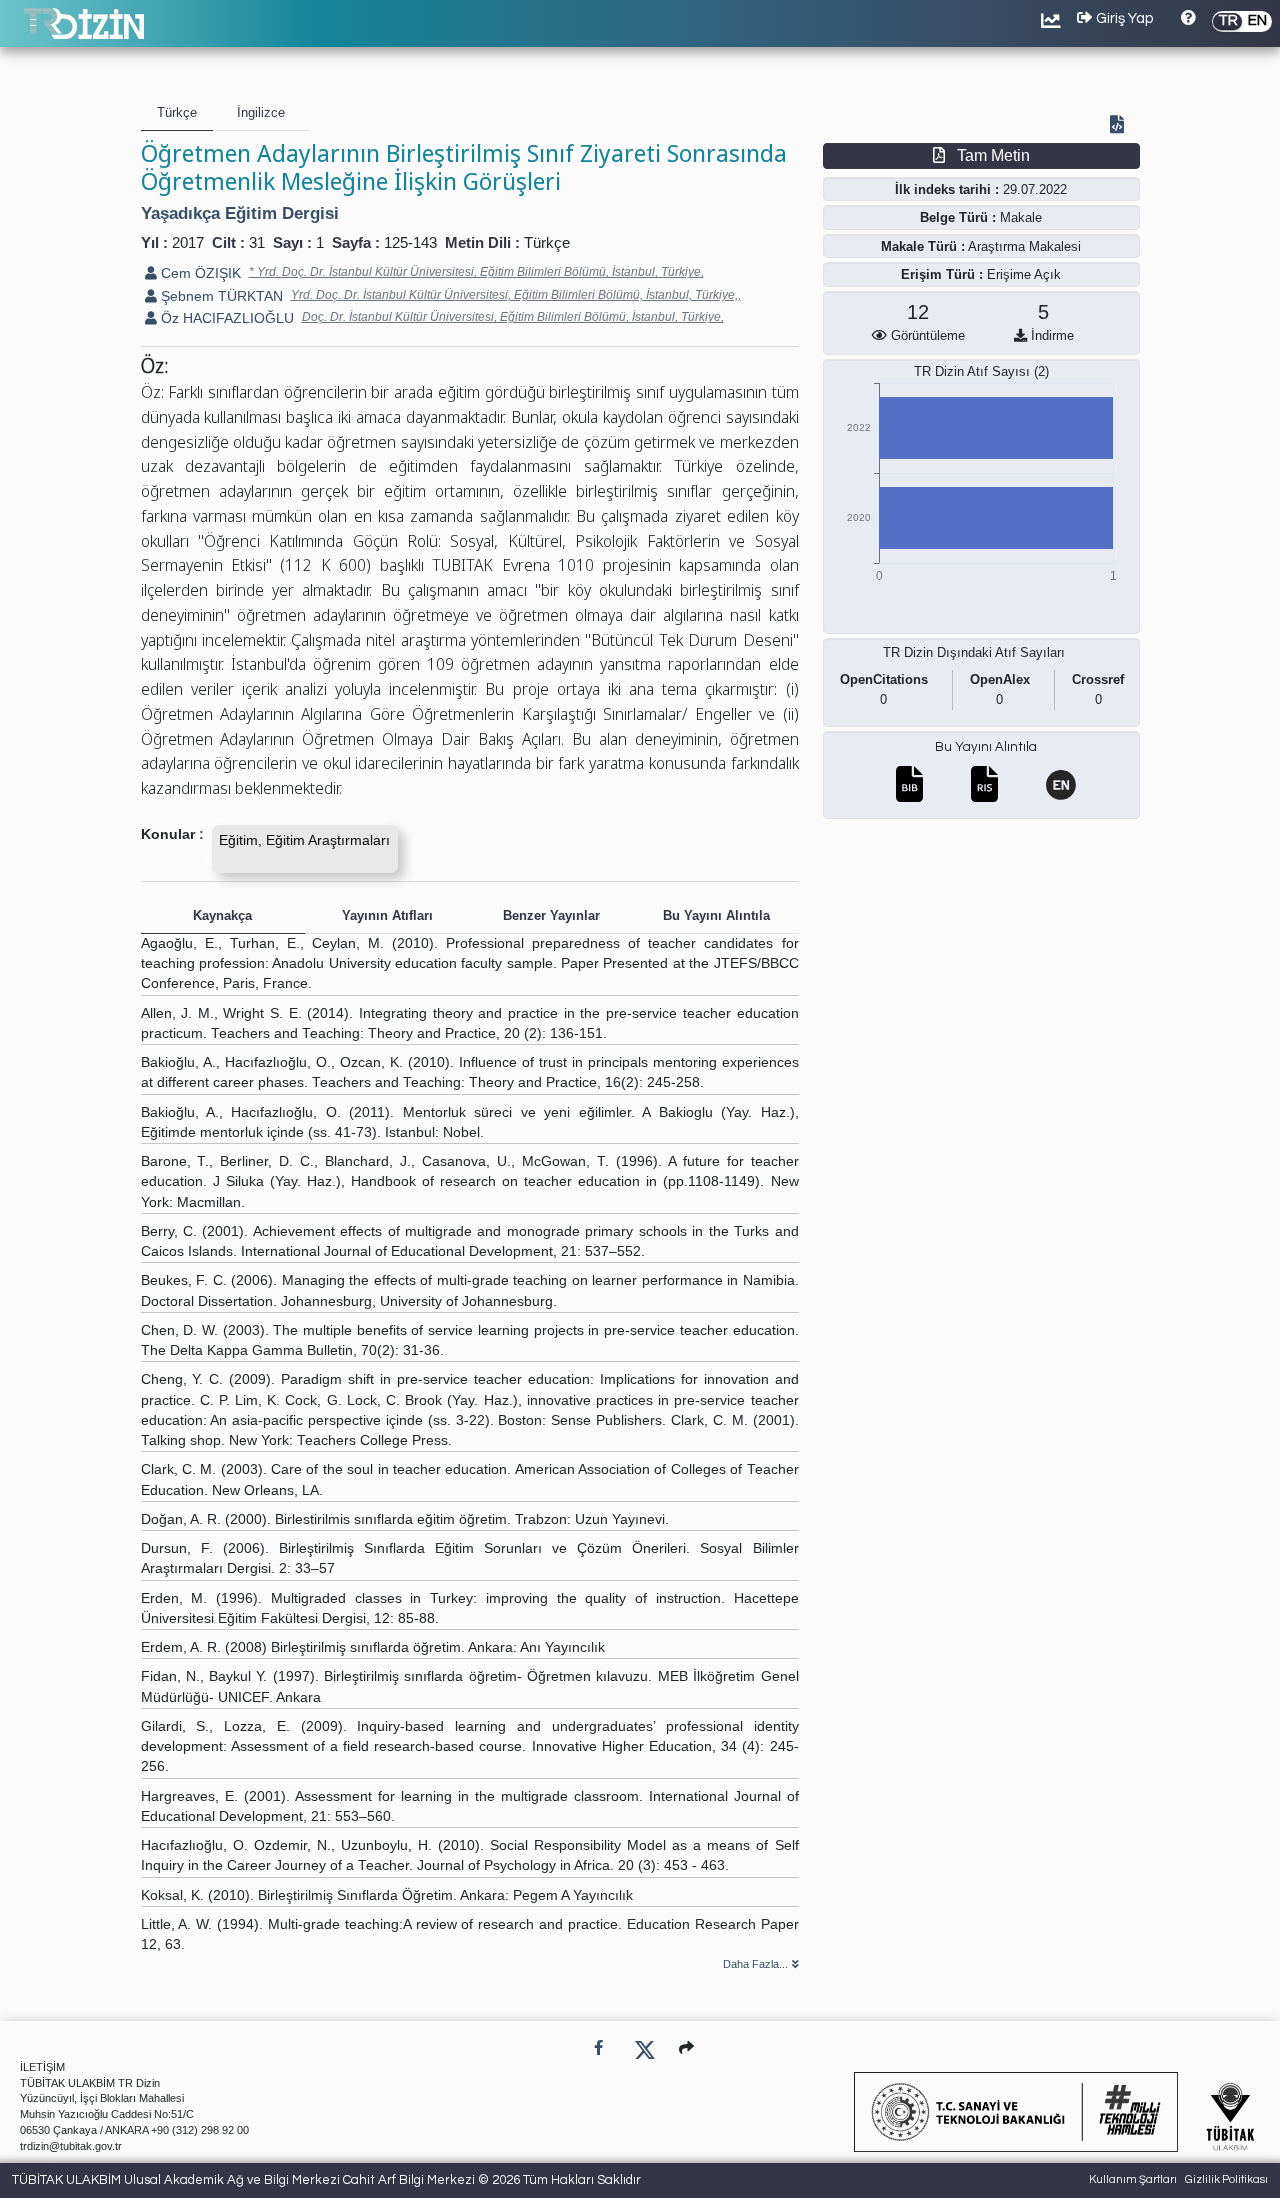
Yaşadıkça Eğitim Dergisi (240, 213)
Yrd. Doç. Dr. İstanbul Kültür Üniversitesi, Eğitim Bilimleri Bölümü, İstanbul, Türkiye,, (516, 295)
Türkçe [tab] (177, 112)
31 (257, 242)
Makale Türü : (923, 246)
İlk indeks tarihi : (947, 189)
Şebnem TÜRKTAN (220, 296)
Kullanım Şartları (1133, 2179)
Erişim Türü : (942, 274)
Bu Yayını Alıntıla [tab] (716, 915)
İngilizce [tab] (261, 112)
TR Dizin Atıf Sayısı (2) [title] (981, 371)
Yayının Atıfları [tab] (387, 915)
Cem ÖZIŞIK (199, 273)
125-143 (410, 242)
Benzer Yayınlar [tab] (551, 915)
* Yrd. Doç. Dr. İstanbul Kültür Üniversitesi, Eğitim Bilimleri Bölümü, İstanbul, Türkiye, (476, 272)
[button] (686, 2047)
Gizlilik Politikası (1226, 2179)
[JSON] (1121, 126)
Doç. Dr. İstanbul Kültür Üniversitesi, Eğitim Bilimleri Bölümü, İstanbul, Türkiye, (513, 317)
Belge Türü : (958, 217)
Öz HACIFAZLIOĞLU (225, 318)
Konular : (172, 834)
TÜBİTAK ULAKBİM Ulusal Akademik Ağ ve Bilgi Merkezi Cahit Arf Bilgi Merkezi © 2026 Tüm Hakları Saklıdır (326, 2180)
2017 (188, 242)
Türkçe (547, 242)
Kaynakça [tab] (222, 915)
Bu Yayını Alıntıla (986, 747)
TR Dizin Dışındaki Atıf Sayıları (974, 652)
